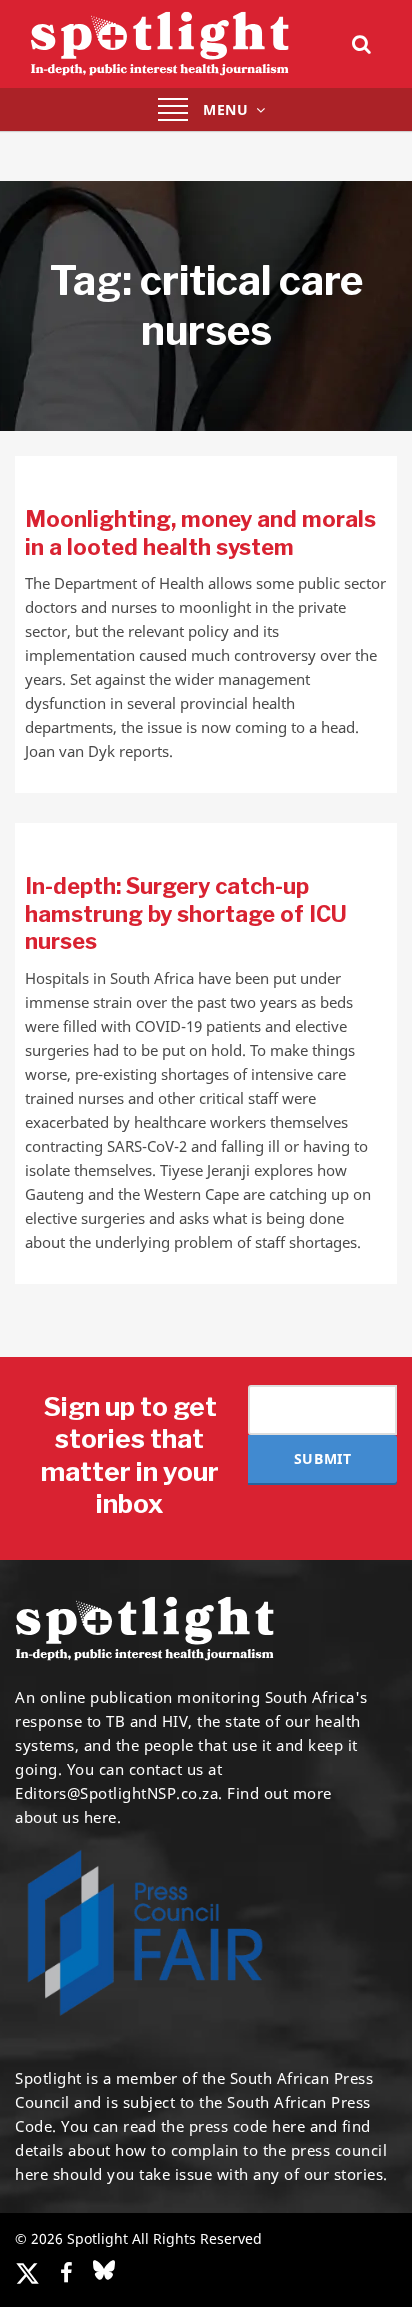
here (288, 2126)
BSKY (104, 2270)
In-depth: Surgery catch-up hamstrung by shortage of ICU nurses (186, 913)
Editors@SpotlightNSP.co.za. (119, 1793)
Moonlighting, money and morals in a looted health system (200, 533)
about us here (66, 1817)
